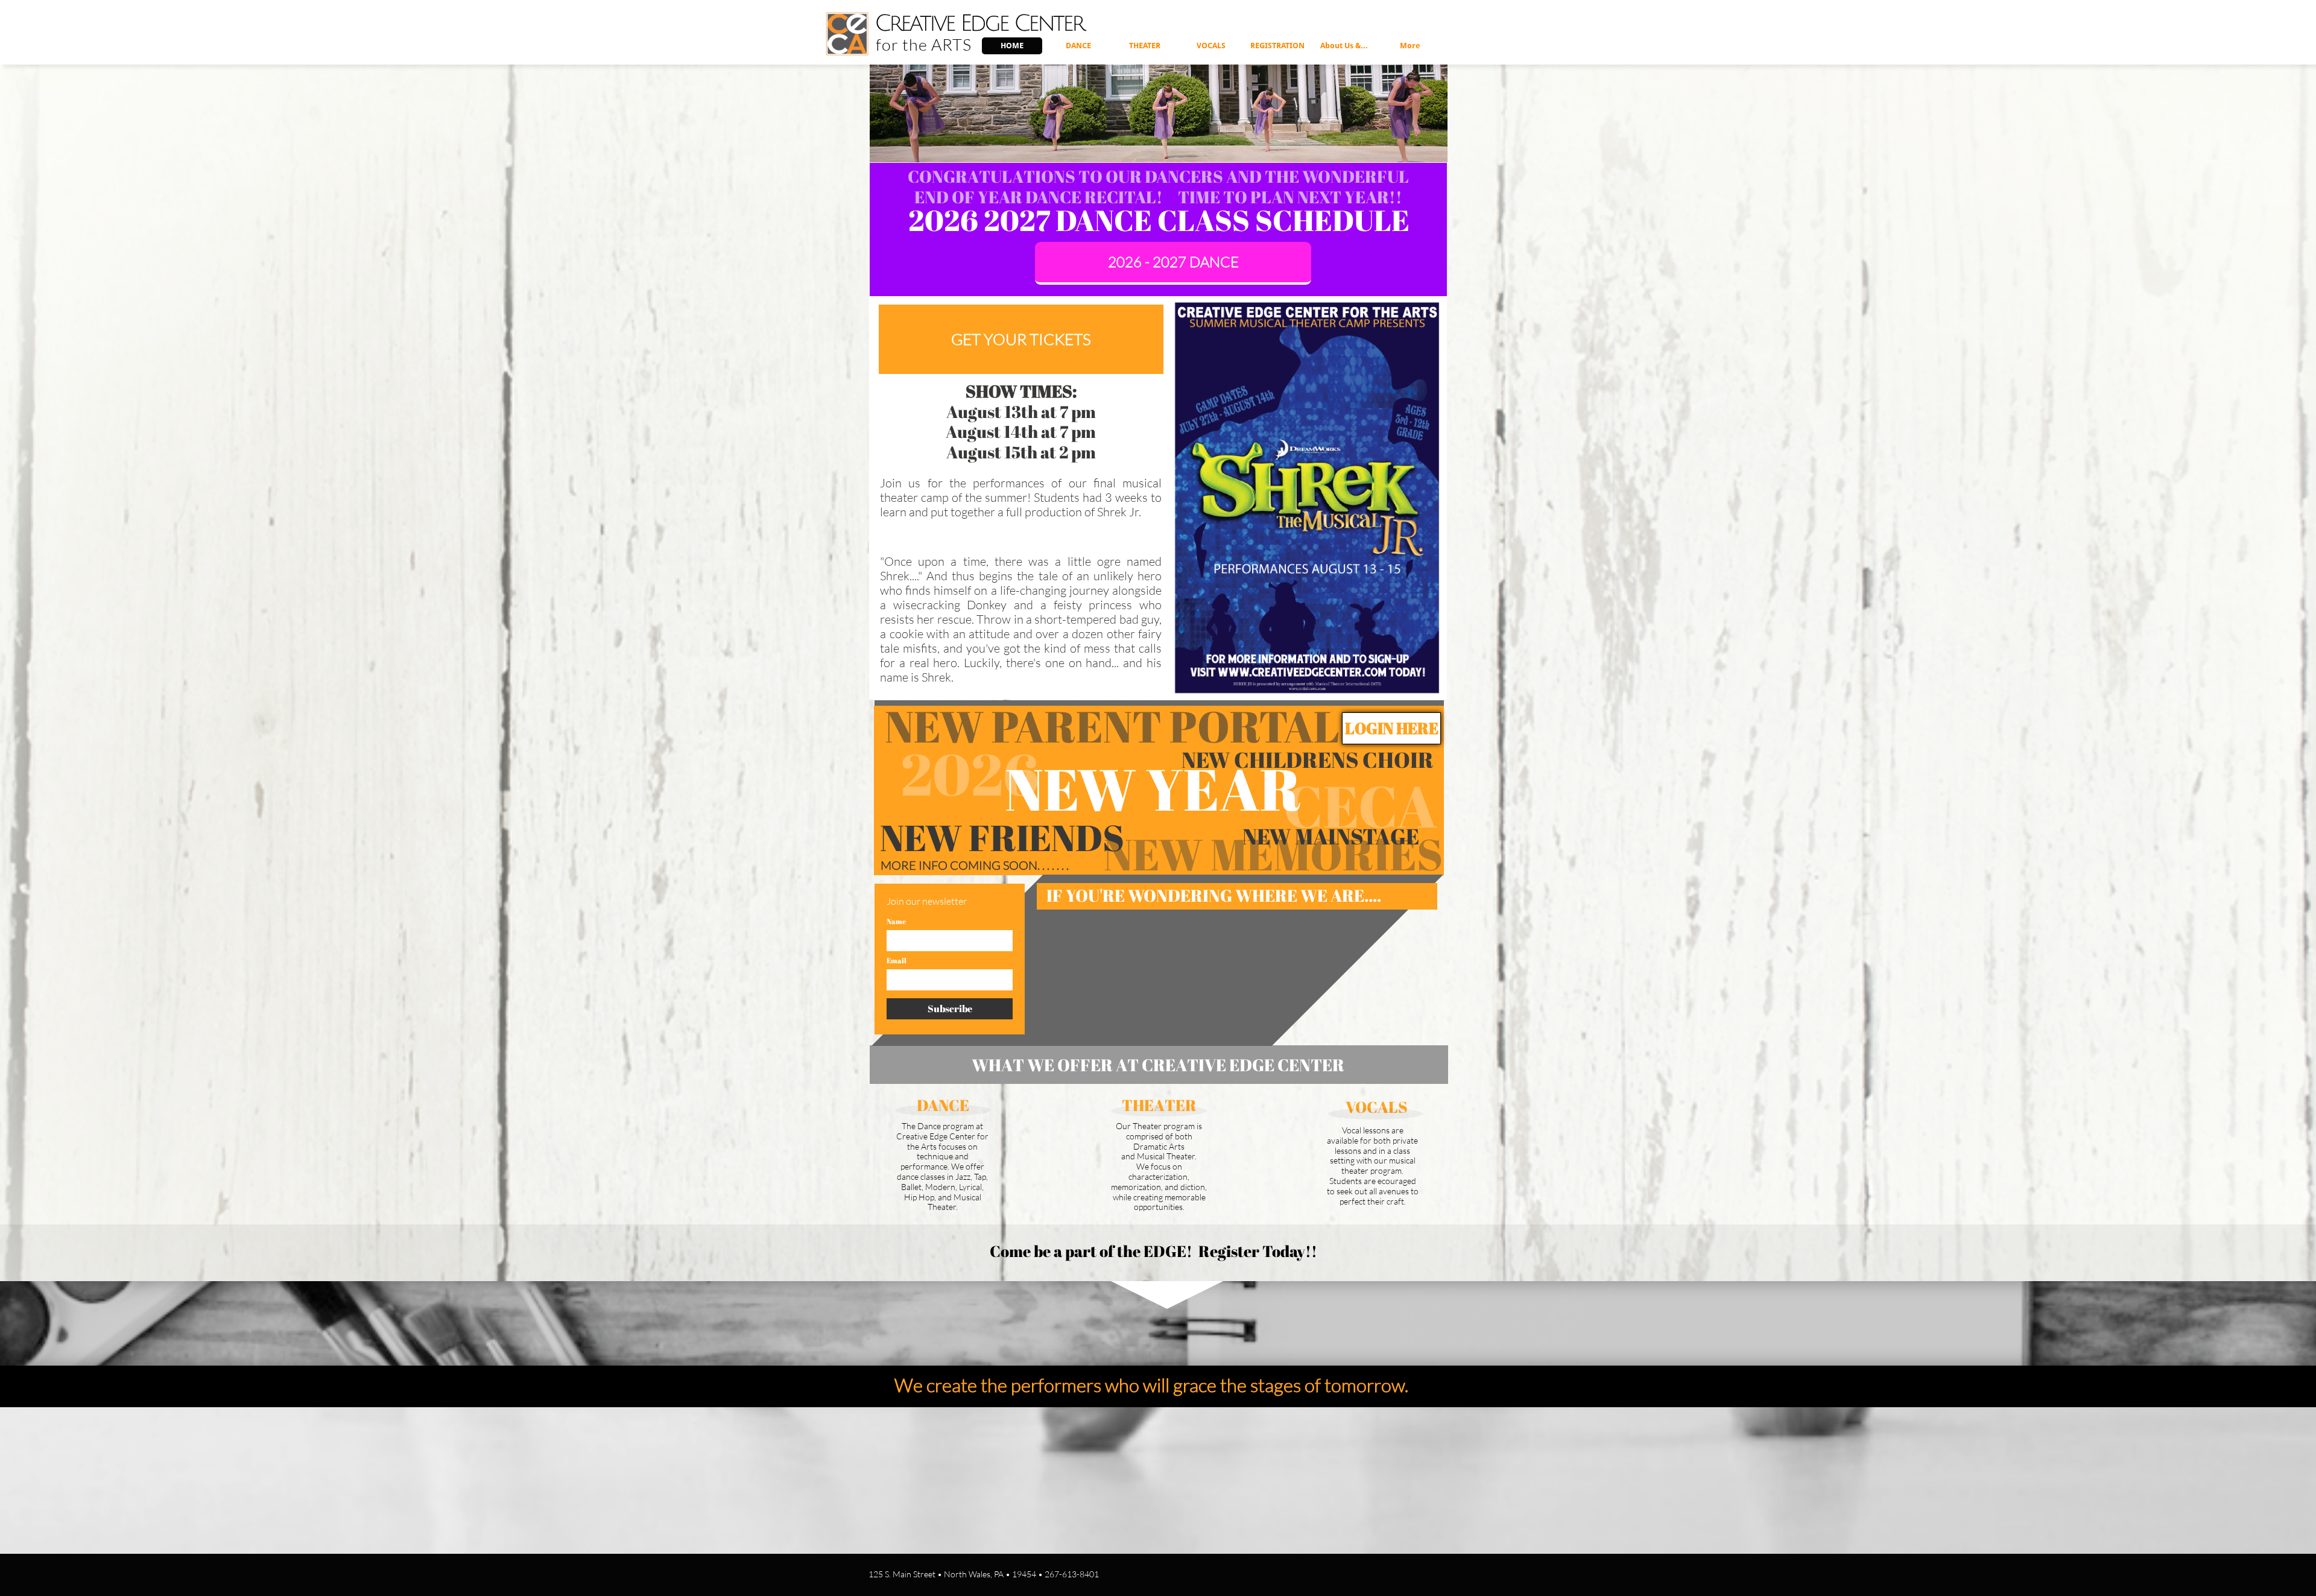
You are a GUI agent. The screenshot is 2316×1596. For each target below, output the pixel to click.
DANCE (943, 1105)
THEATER (1159, 1105)
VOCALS (1377, 1107)
